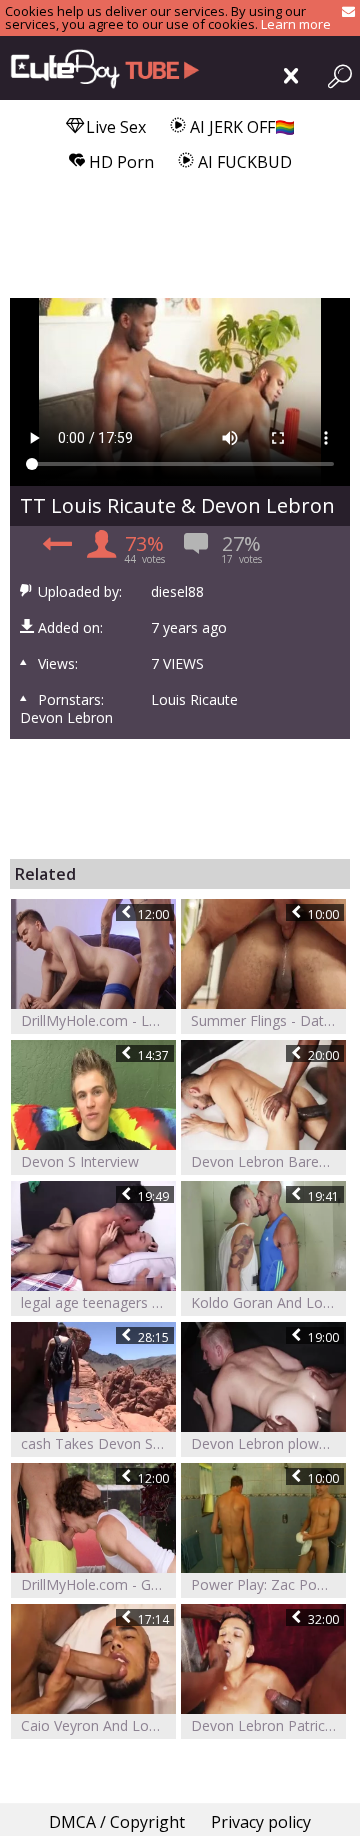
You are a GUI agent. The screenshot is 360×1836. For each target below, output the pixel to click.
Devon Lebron (66, 718)
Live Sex (114, 127)
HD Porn (119, 162)
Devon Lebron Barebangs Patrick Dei (268, 1161)
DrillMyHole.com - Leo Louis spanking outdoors (98, 1020)
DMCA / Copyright (117, 1822)
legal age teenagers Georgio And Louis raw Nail (98, 1302)
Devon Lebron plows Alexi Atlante (268, 1443)
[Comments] (54, 549)
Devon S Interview (80, 1161)
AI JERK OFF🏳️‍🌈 (240, 127)
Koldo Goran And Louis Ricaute (268, 1302)
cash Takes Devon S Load (98, 1443)
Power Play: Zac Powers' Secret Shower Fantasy (268, 1584)
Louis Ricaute (194, 700)
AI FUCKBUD (243, 162)
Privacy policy (261, 1822)
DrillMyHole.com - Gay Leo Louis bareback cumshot (98, 1584)
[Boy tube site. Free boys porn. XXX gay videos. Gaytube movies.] (100, 68)
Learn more (296, 24)
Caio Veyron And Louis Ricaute (98, 1725)
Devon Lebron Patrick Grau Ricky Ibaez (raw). (268, 1725)
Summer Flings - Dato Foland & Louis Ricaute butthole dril (268, 1020)
